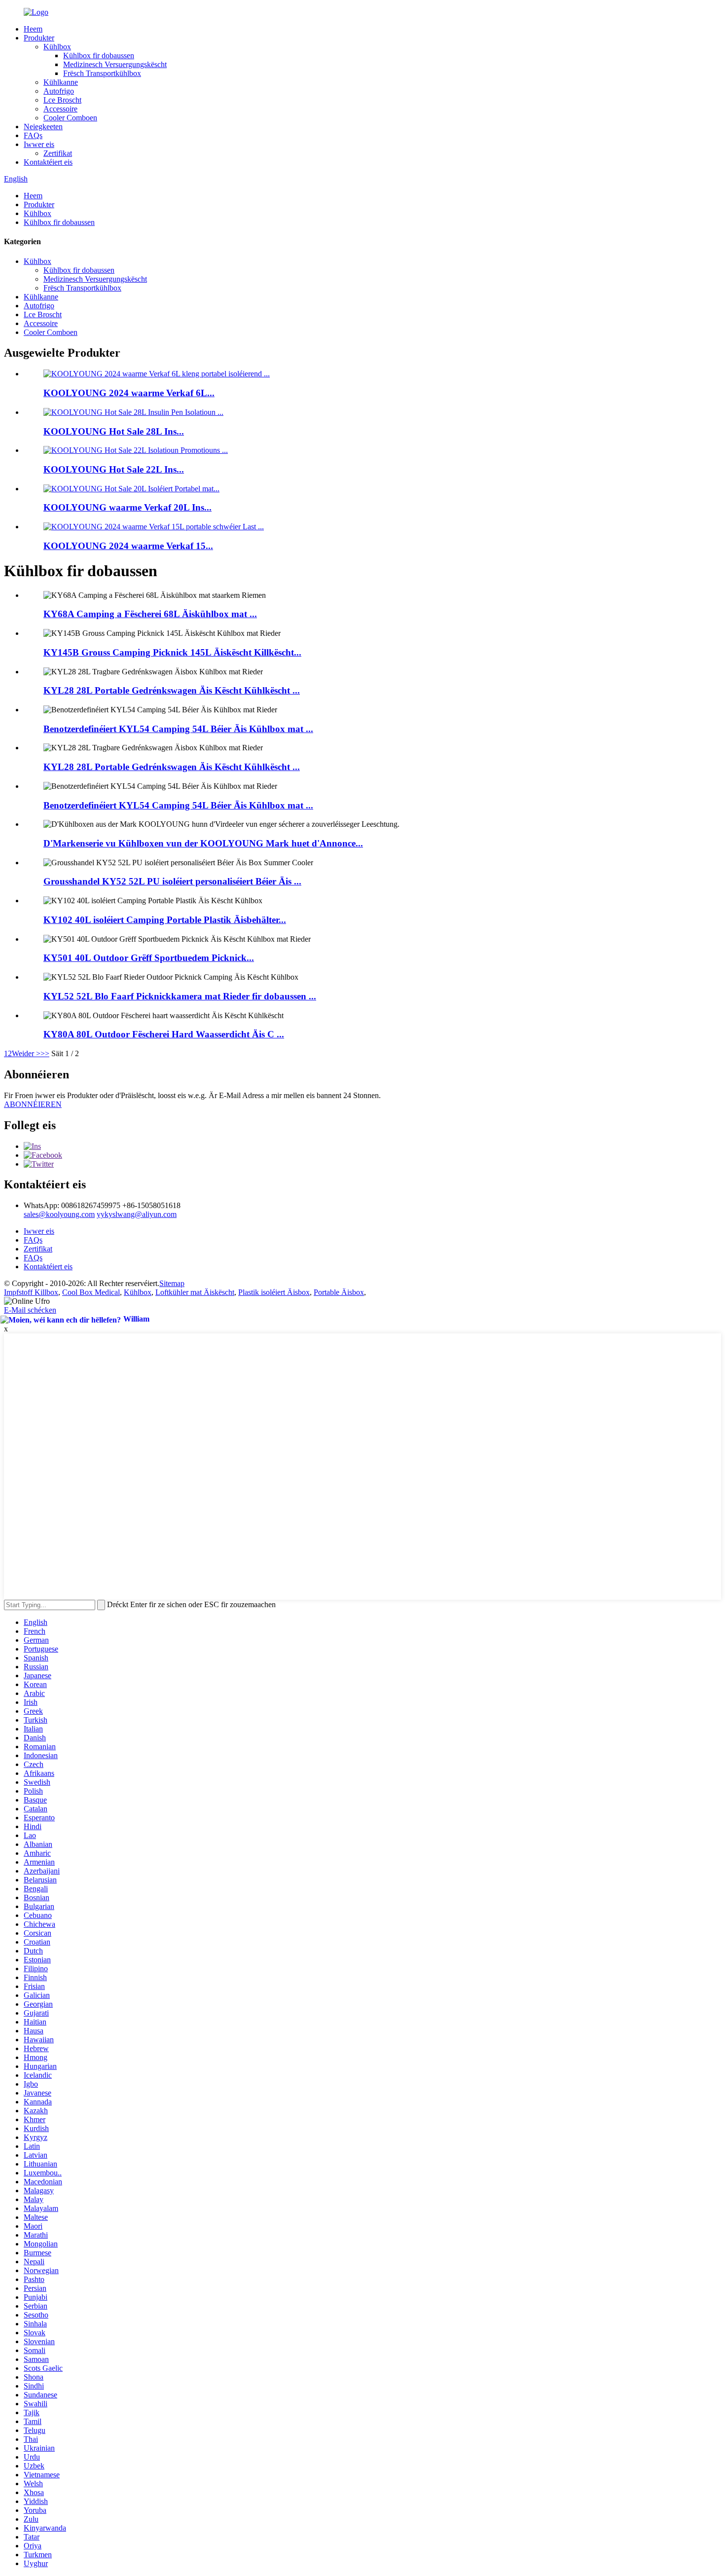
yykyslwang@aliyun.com (137, 1214)
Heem (33, 29)
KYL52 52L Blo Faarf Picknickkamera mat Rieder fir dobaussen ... (180, 996)
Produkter (39, 38)
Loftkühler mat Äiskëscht (195, 1292)
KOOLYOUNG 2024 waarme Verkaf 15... (128, 546)
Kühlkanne (61, 82)
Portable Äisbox (339, 1292)
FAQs (33, 135)
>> (45, 1053)
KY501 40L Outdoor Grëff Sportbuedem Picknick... (149, 958)
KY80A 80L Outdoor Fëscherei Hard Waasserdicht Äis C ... (164, 1034)
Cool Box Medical (91, 1292)
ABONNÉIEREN (33, 1104)
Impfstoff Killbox (31, 1292)
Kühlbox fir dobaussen (99, 55)
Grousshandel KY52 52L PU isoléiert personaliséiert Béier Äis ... (172, 881)
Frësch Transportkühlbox (102, 73)
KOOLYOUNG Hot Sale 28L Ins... (114, 431)
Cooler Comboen (70, 118)
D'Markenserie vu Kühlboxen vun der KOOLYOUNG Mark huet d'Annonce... (203, 843)
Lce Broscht (62, 100)
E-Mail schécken (30, 1310)
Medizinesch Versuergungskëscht (115, 64)
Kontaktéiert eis (48, 162)
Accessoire (60, 109)
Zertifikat (58, 153)
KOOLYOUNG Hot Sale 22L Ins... (114, 469)
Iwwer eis (39, 144)
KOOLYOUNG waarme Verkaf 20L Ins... (127, 507)
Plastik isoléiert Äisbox (274, 1292)
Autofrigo (59, 91)
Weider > (26, 1053)
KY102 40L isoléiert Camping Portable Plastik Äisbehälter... (165, 920)
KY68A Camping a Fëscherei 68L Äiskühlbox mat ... (150, 614)
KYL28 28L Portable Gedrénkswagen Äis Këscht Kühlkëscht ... (172, 690)
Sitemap (172, 1283)
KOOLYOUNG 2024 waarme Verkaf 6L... (129, 393)
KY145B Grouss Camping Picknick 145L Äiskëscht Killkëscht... (172, 652)
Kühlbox (57, 47)
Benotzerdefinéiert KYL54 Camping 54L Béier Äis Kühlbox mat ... (178, 729)
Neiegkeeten (43, 127)
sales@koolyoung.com (59, 1214)
